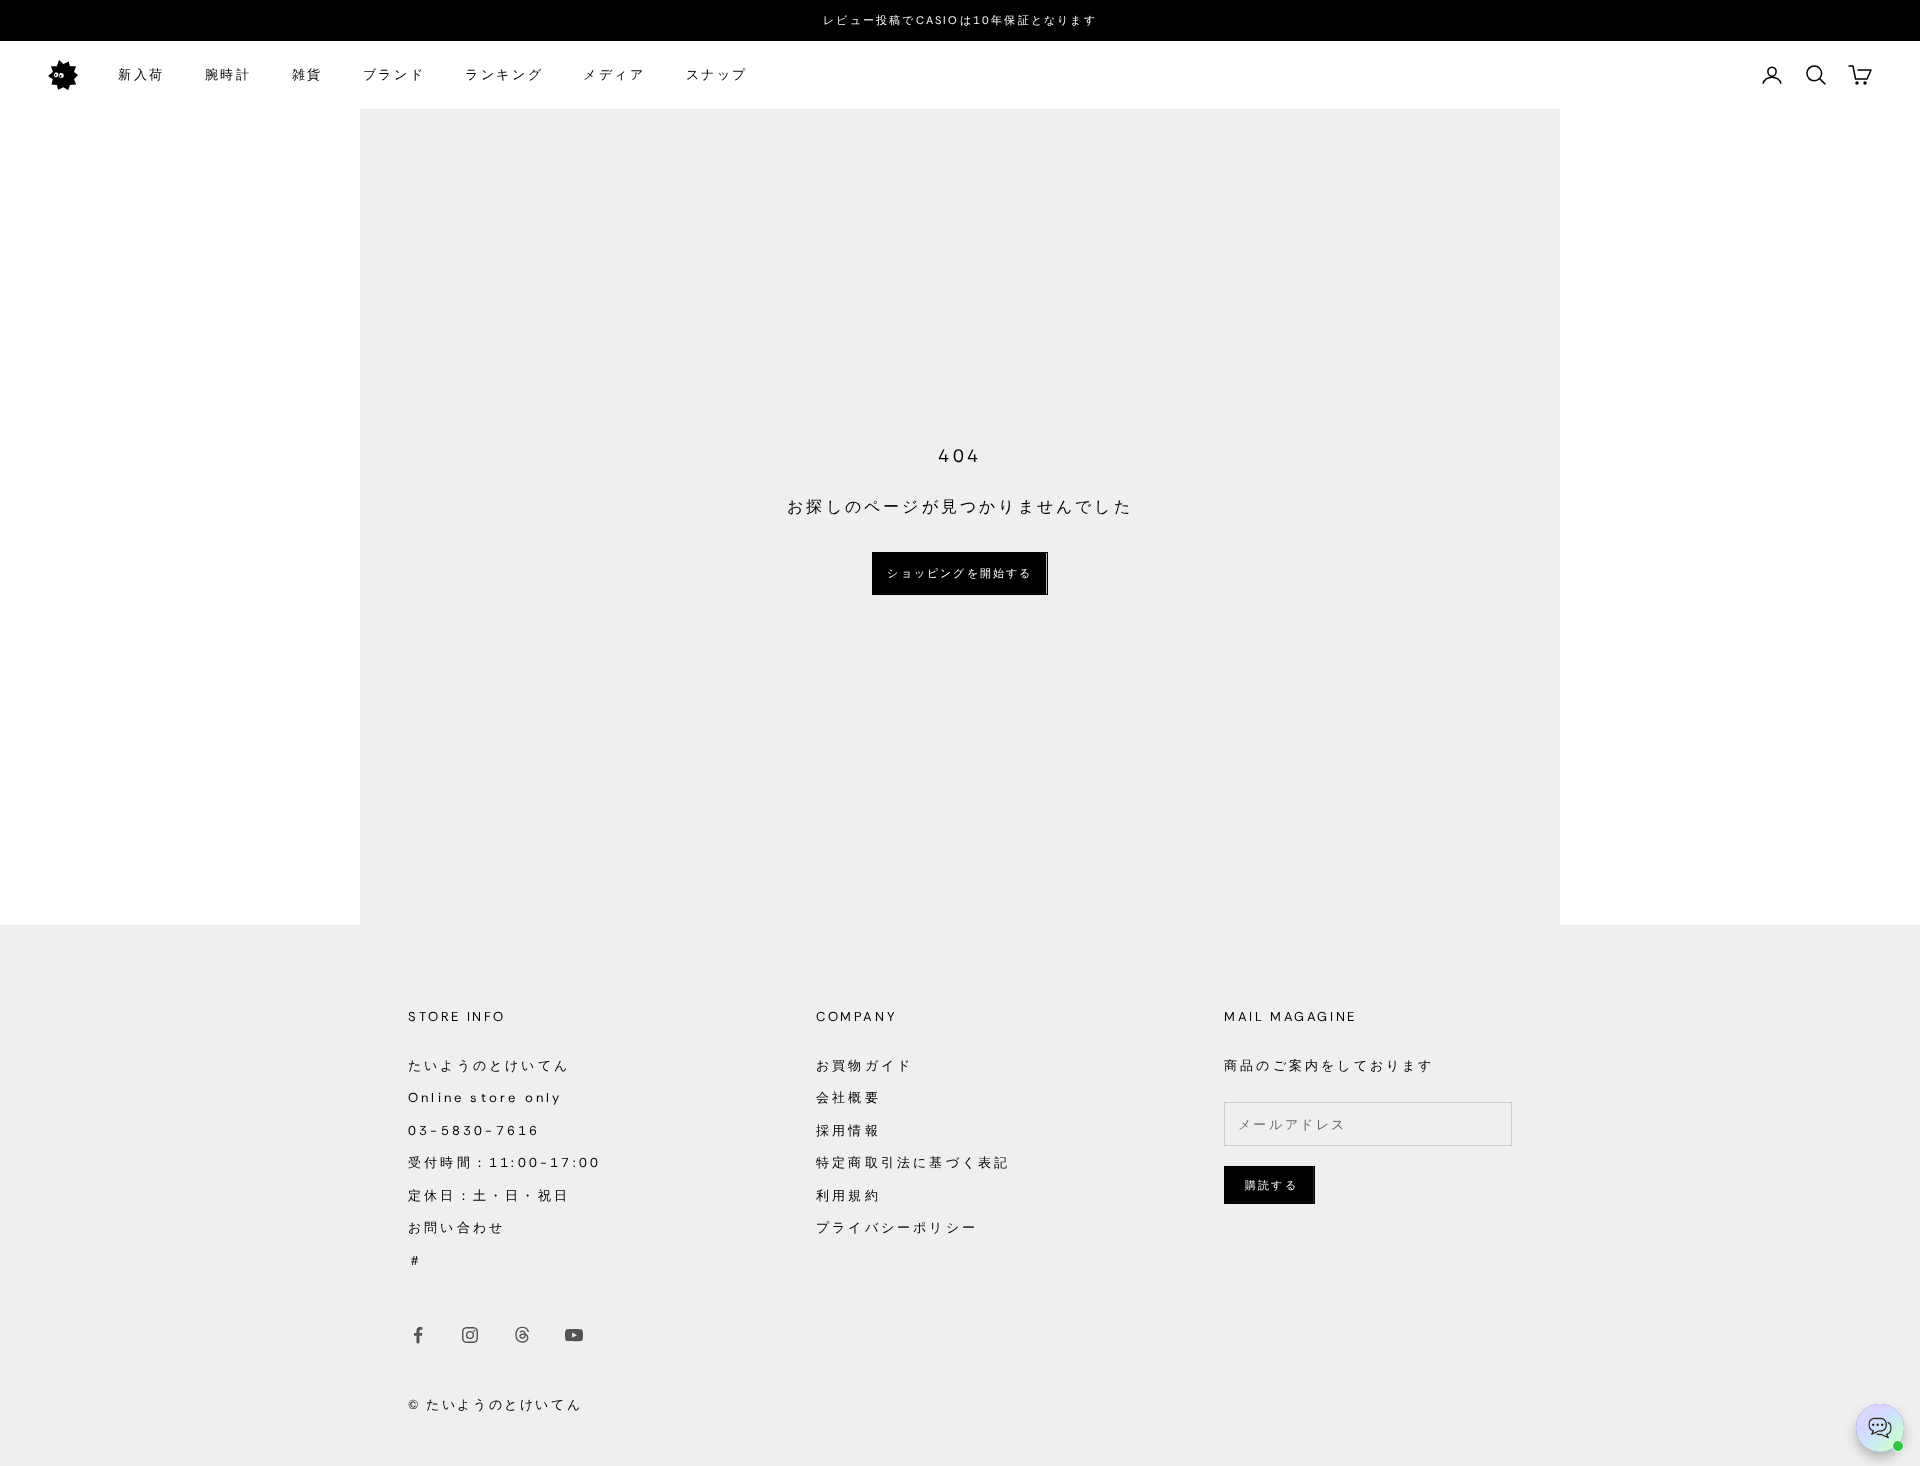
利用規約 (848, 1195)
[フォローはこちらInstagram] (470, 1335)
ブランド (394, 74)
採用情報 (848, 1130)
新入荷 (141, 74)
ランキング (504, 74)
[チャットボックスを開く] (1880, 1428)
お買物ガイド (864, 1065)
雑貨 (307, 74)
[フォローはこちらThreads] (522, 1335)
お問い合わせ (456, 1227)
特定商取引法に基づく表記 (913, 1162)
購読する (1271, 1185)
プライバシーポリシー (897, 1227)
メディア (614, 74)
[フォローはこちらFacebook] (418, 1335)
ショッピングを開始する (959, 573)
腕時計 (228, 74)
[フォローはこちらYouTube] (574, 1335)
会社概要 (848, 1097)
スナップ (717, 74)
